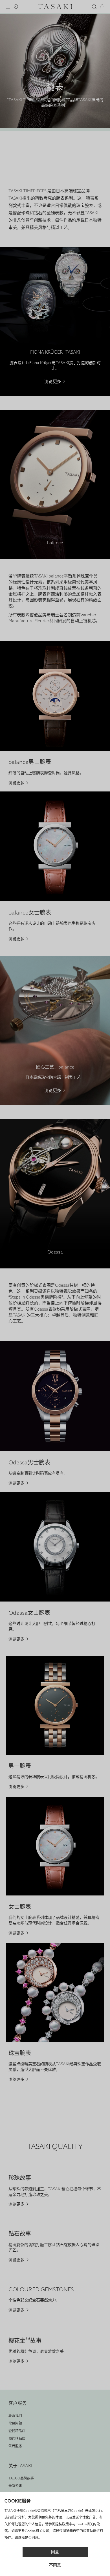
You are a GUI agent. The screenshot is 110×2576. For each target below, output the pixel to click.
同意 (55, 2552)
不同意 (55, 2565)
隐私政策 (62, 2524)
